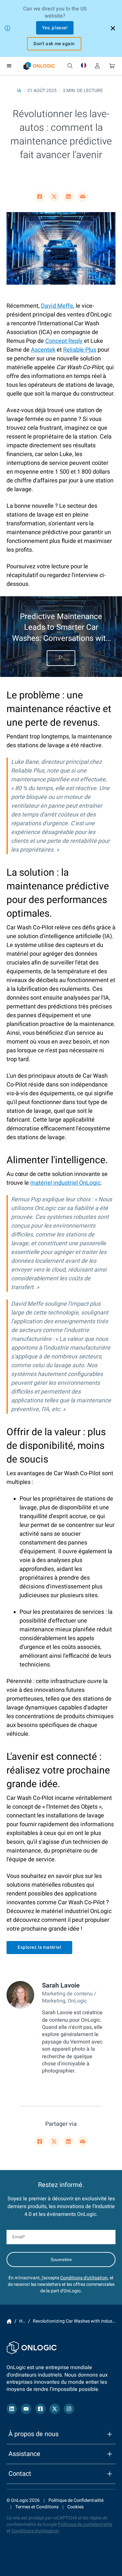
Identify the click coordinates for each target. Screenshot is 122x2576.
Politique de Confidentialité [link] (76, 2500)
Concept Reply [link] (64, 341)
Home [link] (9, 2321)
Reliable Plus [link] (80, 350)
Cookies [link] (75, 2507)
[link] (39, 66)
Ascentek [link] (43, 350)
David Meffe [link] (57, 306)
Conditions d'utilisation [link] (84, 2278)
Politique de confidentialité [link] (85, 2524)
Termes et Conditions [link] (37, 2507)
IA (19, 91)
